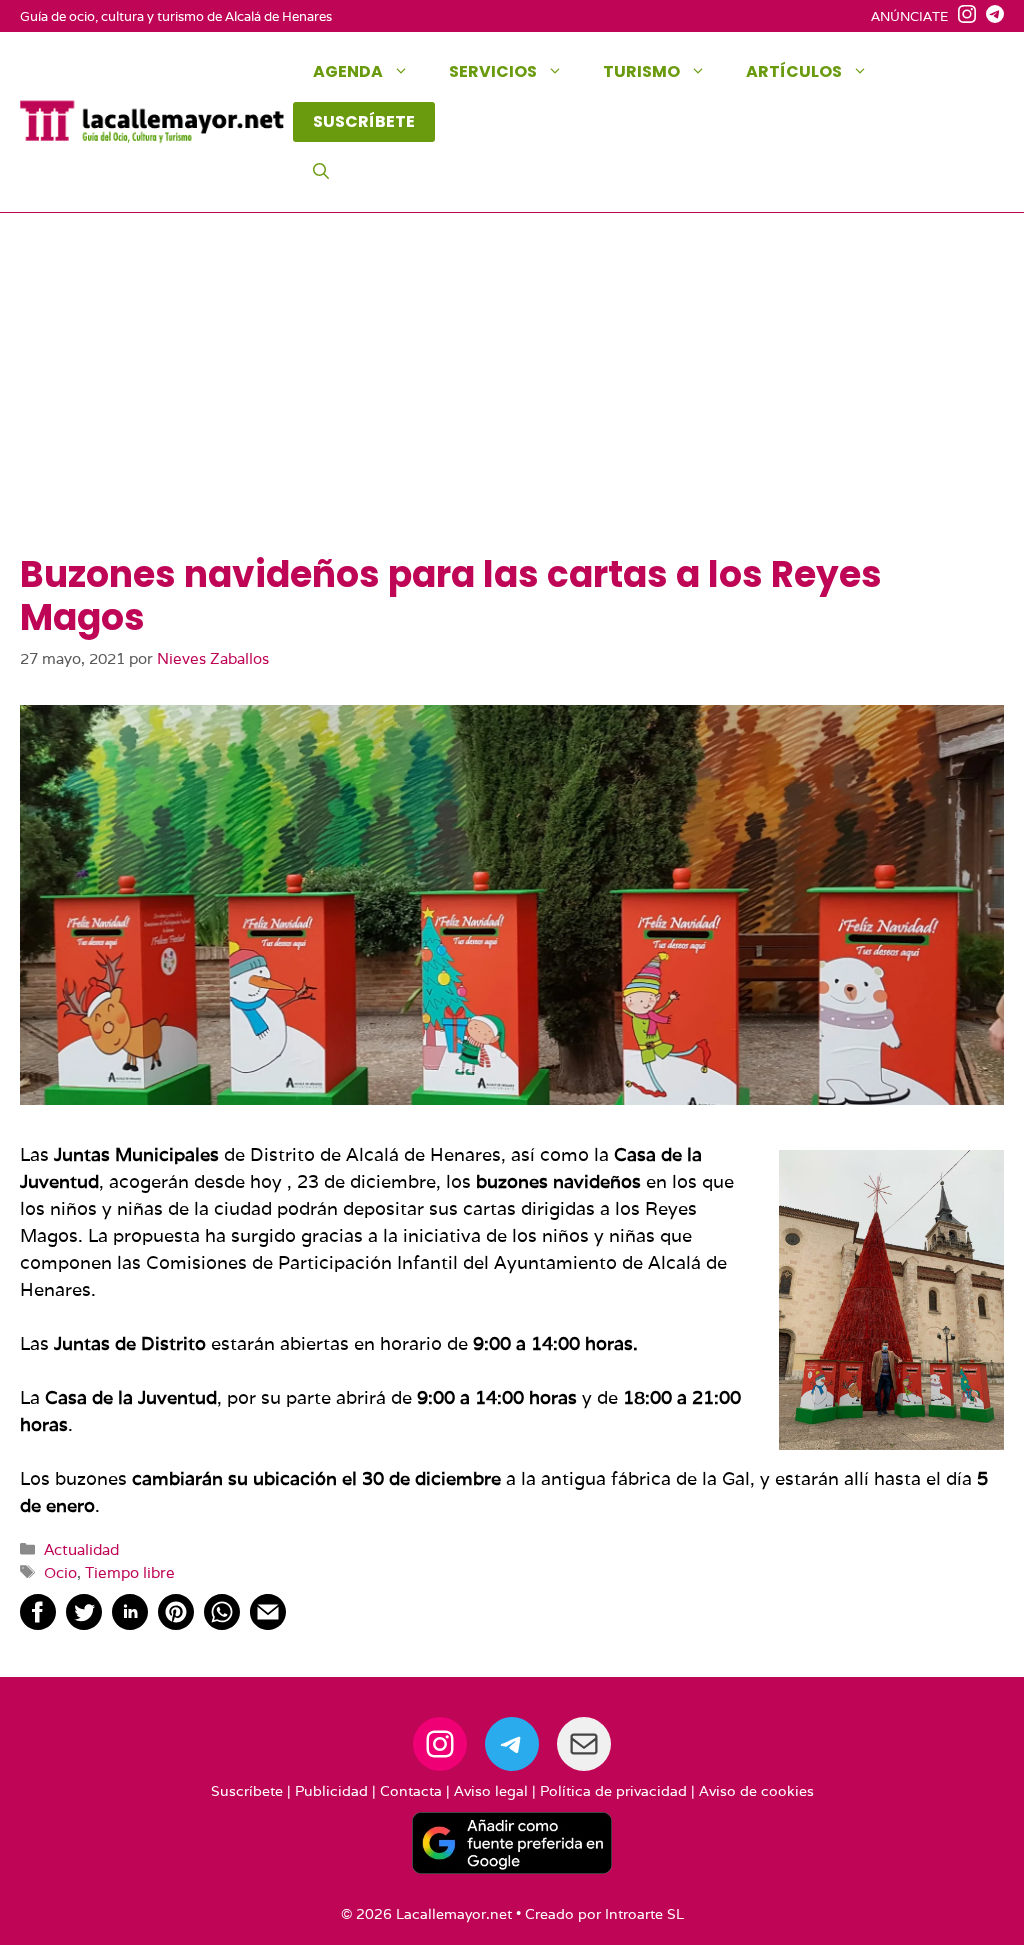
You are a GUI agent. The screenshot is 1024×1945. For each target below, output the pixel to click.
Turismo (641, 71)
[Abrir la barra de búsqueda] (321, 172)
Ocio (60, 1572)
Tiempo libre (130, 1572)
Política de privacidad (613, 1791)
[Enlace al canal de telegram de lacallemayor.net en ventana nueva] (990, 17)
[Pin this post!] (176, 1623)
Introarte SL (644, 1914)
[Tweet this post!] (84, 1623)
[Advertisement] (512, 403)
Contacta (411, 1791)
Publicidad (331, 1791)
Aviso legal (491, 1791)
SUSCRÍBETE (364, 121)
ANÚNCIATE (909, 16)
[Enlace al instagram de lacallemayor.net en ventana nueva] (962, 17)
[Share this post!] (38, 1623)
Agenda (348, 71)
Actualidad (81, 1549)
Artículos (794, 71)
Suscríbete (247, 1791)
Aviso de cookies (756, 1791)
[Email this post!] (268, 1623)
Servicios (493, 71)
